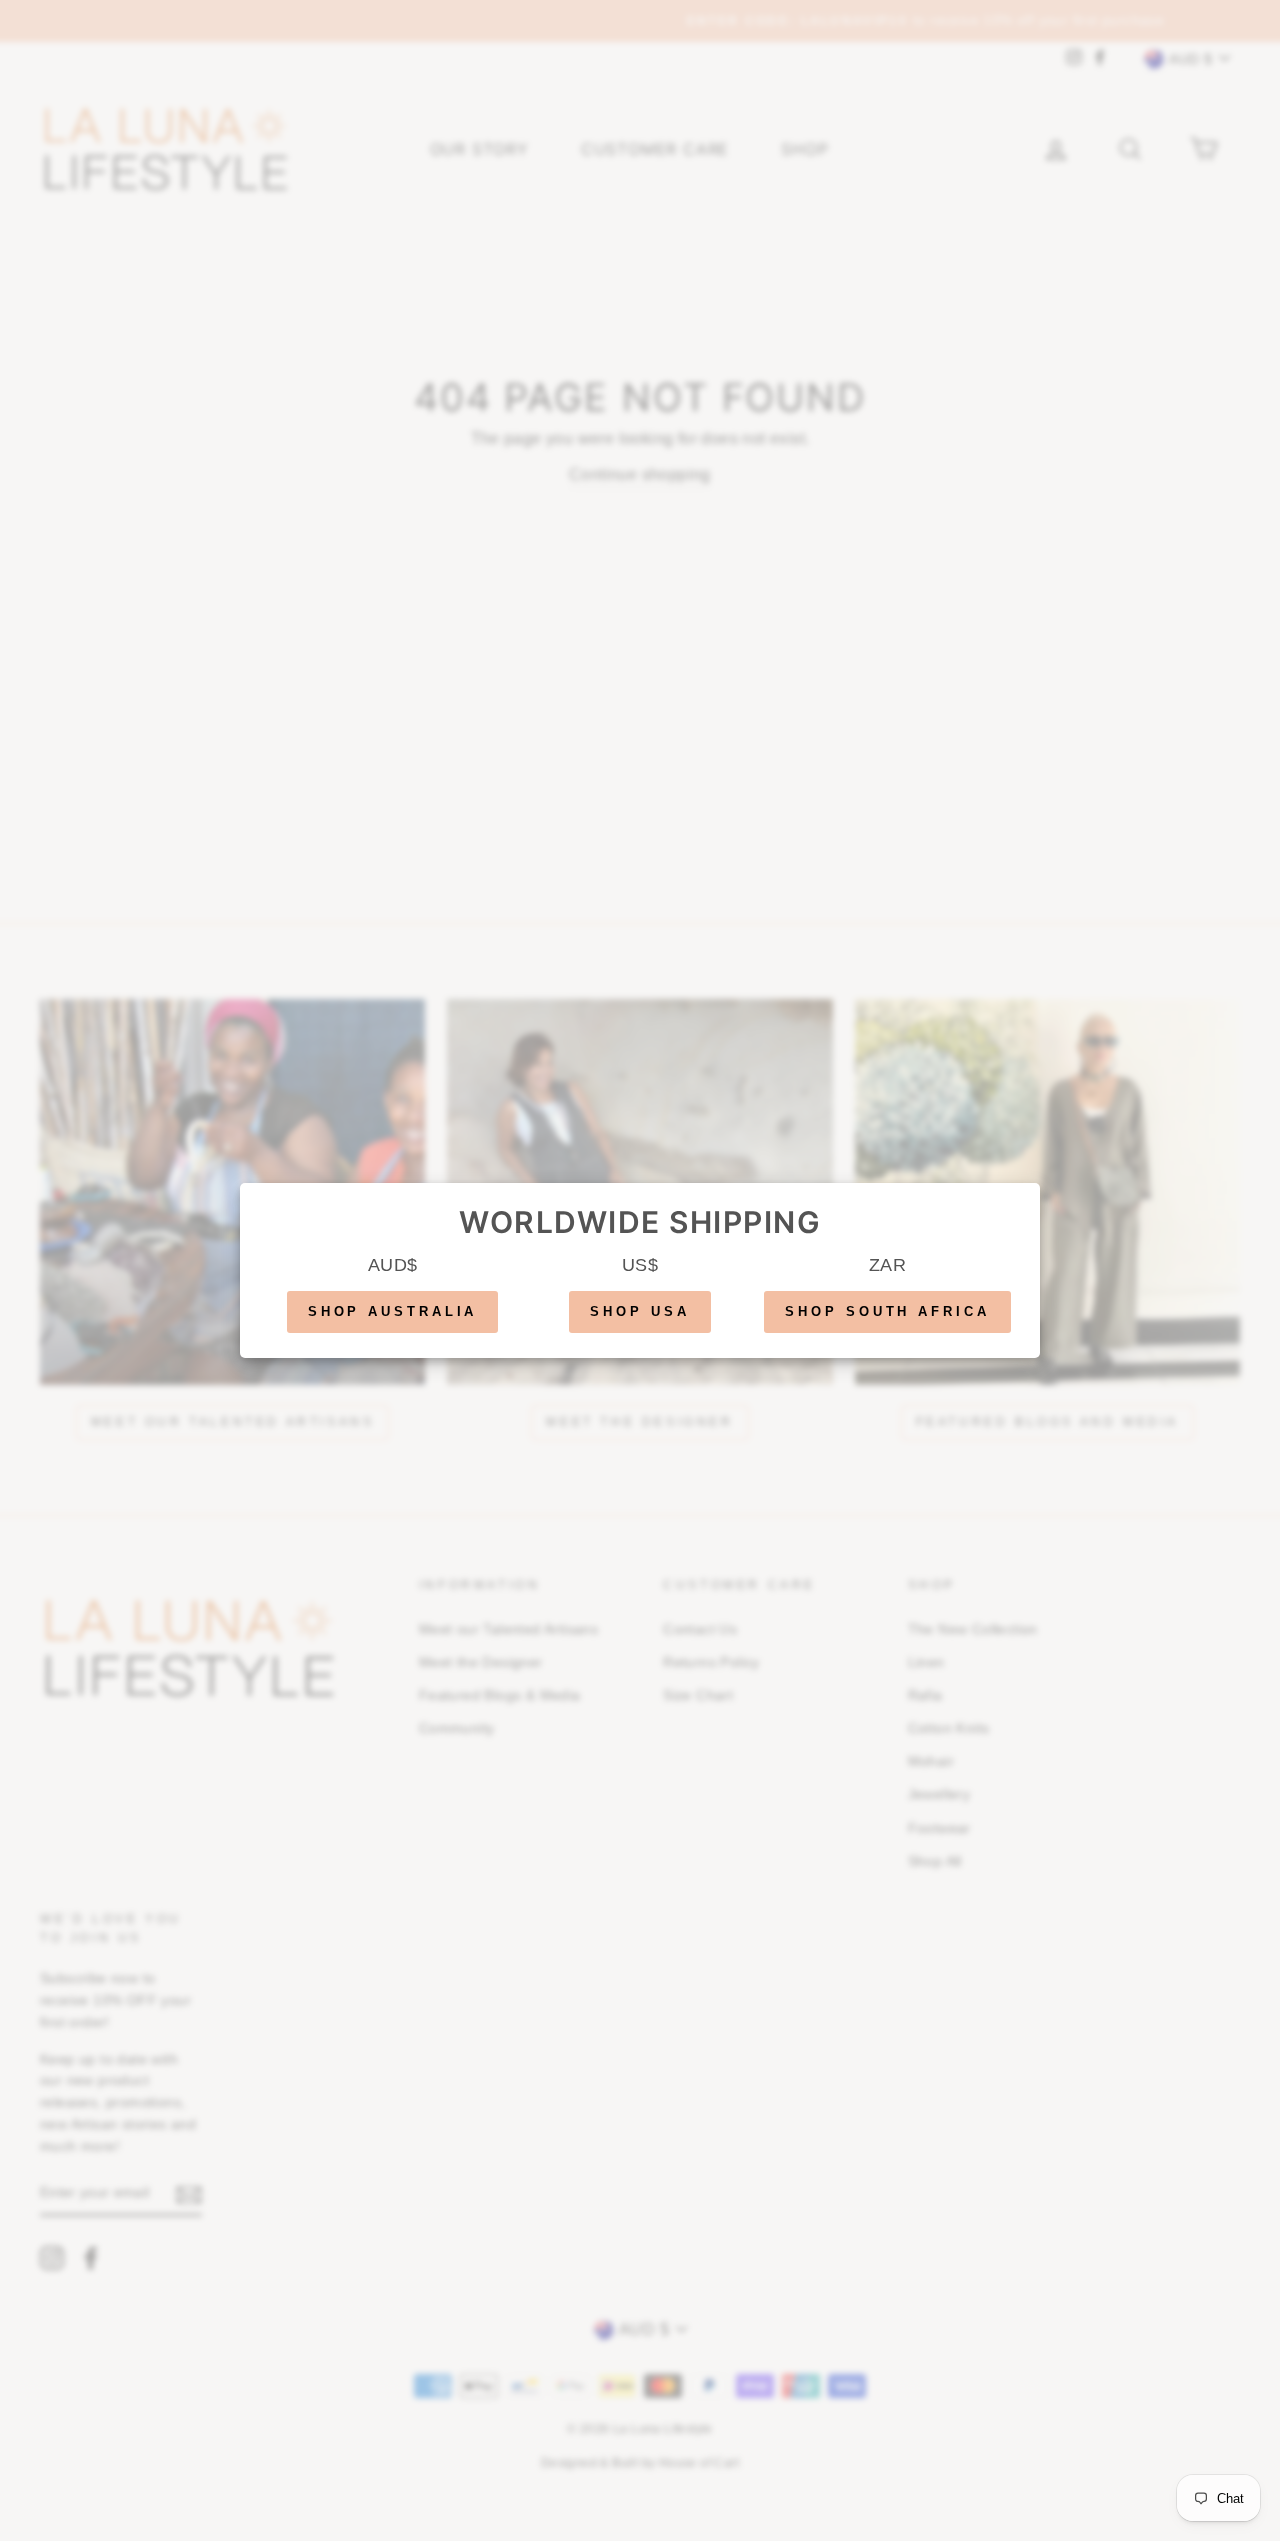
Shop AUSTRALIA (393, 1311)
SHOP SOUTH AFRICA (887, 1311)
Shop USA (639, 1311)
